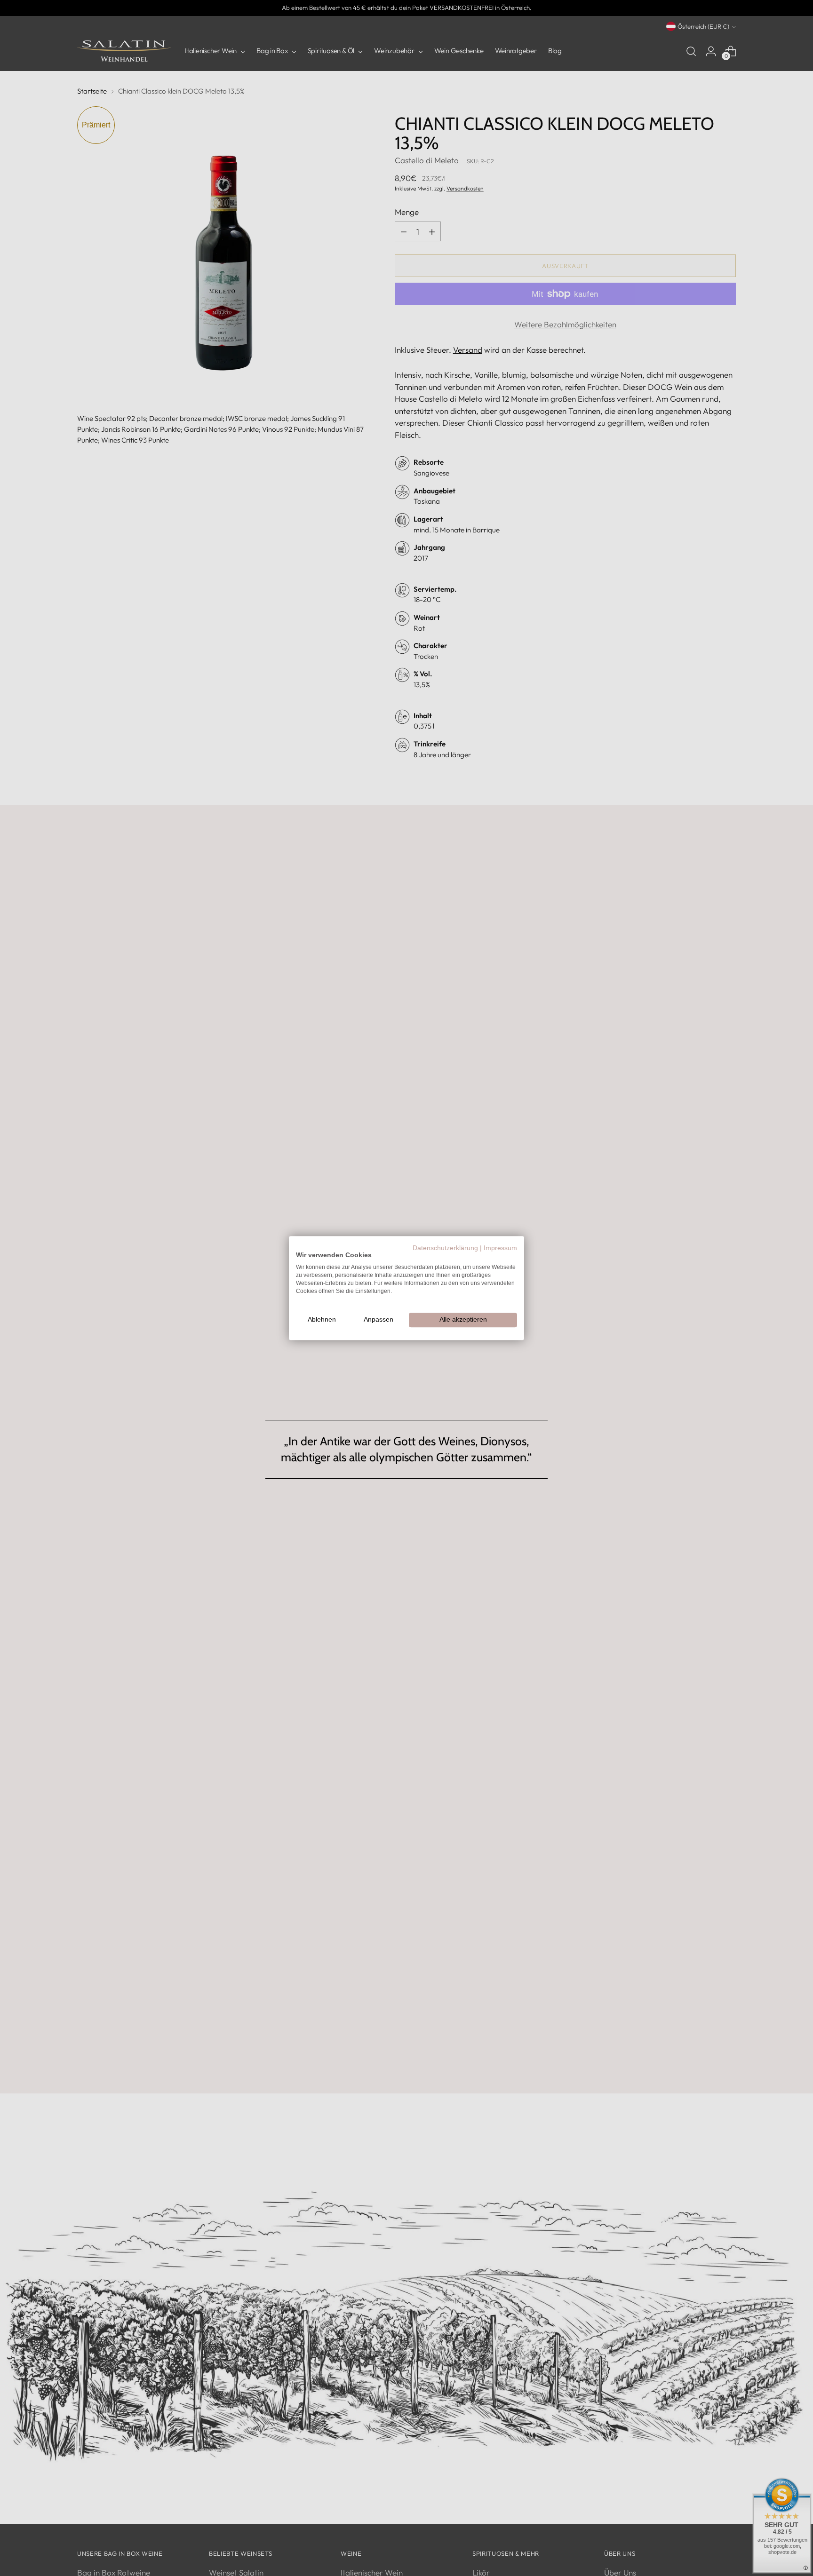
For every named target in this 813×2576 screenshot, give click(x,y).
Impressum (500, 1248)
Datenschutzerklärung (445, 1248)
